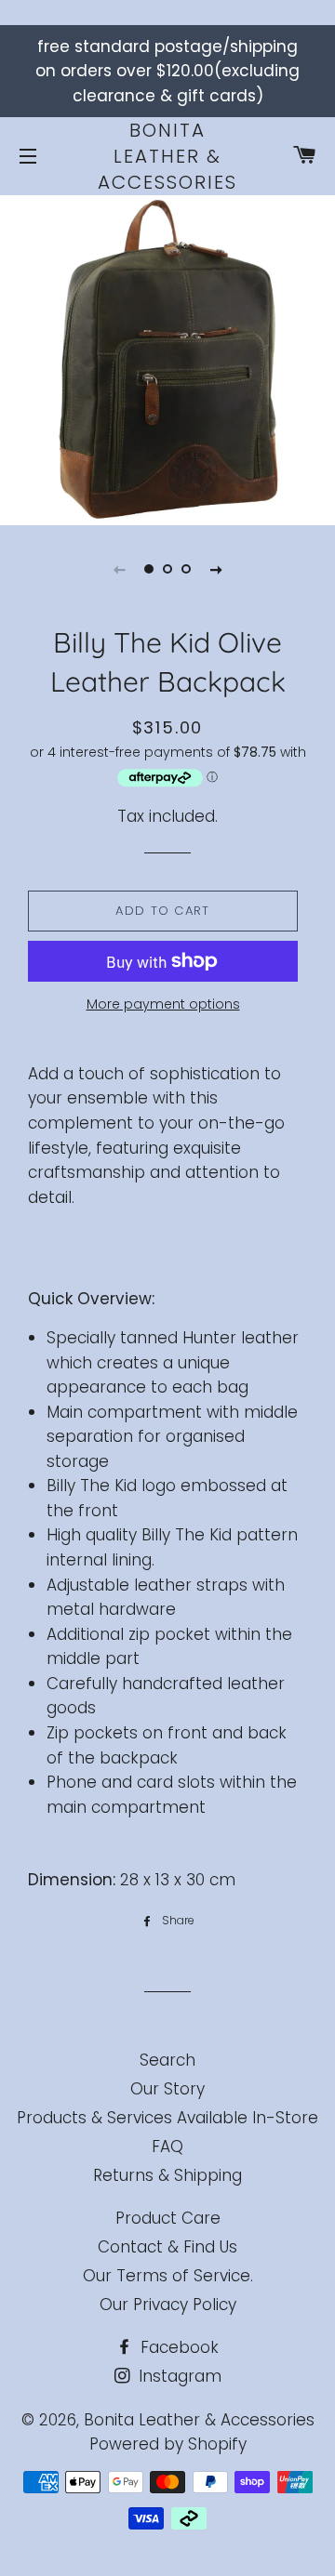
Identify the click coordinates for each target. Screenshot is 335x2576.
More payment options (163, 1004)
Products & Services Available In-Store (167, 2118)
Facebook (177, 2347)
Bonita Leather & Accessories (167, 156)
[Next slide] (216, 569)
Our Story (167, 2089)
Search (167, 2060)
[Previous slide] (119, 569)
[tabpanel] (167, 358)
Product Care (168, 2218)
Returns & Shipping (167, 2175)
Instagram (178, 2376)
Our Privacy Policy (168, 2305)
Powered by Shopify (168, 2444)
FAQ (167, 2147)
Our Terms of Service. (168, 2276)
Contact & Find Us (167, 2247)
